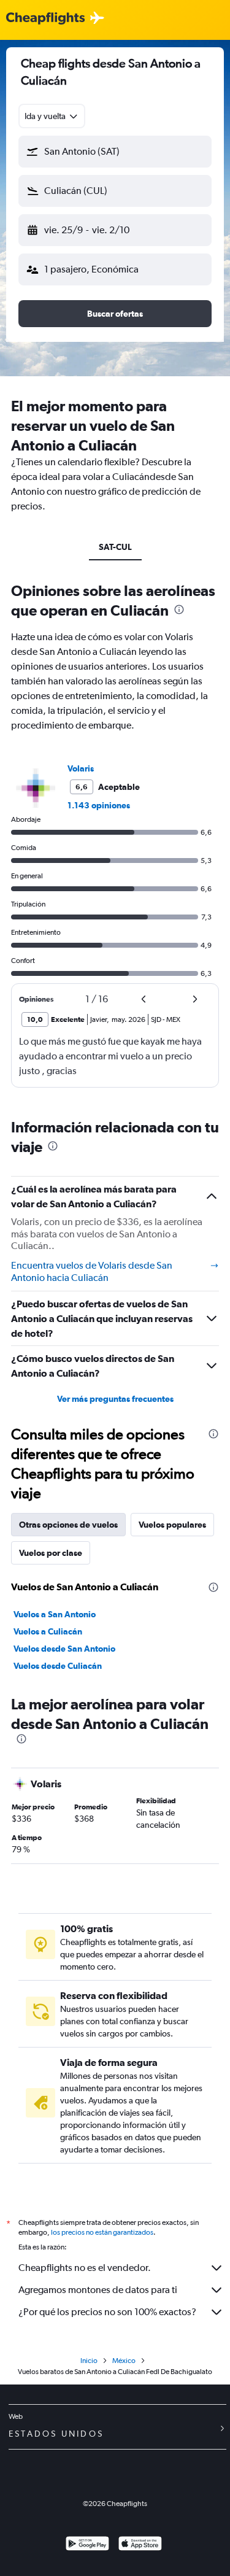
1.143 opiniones (99, 805)
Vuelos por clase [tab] (51, 1553)
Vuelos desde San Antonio (64, 1649)
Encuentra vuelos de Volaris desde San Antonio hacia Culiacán (92, 1271)
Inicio (89, 2361)
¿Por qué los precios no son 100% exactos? (107, 2312)
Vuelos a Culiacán (48, 1631)
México (124, 2361)
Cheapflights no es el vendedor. (85, 2268)
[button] (115, 152)
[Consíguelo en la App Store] (140, 2545)
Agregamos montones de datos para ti (98, 2290)
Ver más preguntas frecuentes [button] (115, 1399)
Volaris (81, 768)
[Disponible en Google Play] (87, 2545)
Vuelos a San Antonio (55, 1614)
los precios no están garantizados (102, 2232)
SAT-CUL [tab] (115, 547)
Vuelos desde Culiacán (58, 1666)
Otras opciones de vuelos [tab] (68, 1525)
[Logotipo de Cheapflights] (45, 19)
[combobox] (52, 116)
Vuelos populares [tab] (172, 1525)
